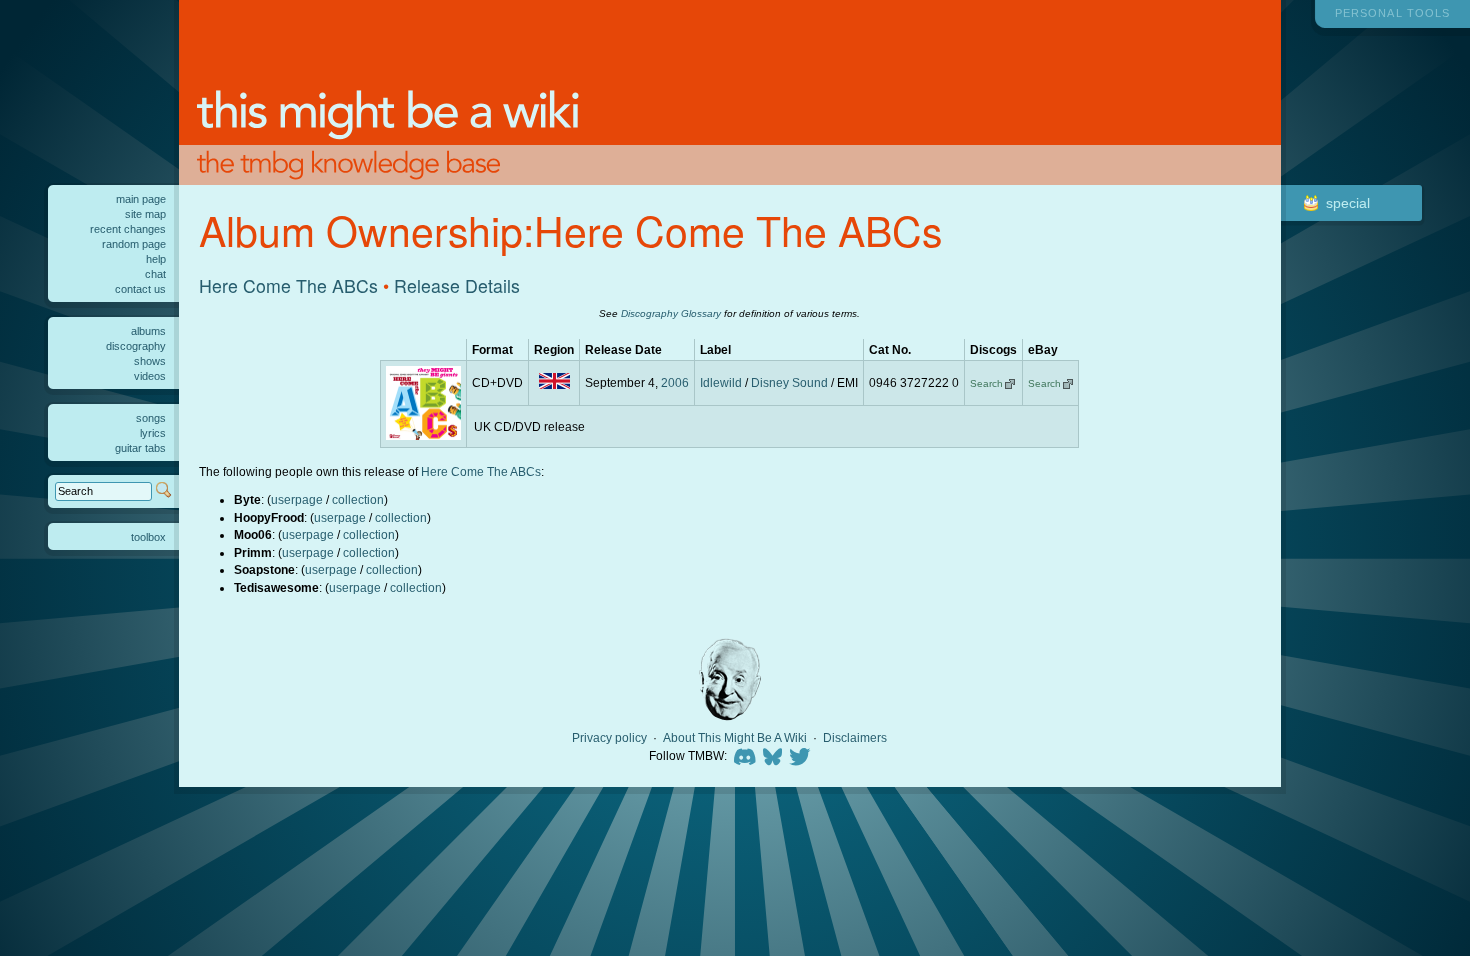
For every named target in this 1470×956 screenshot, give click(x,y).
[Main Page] (730, 92)
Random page (134, 244)
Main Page (141, 199)
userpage (297, 499)
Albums (148, 331)
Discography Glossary (671, 313)
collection (358, 499)
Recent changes (128, 229)
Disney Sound (789, 382)
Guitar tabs (140, 448)
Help (156, 259)
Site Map (145, 214)
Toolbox (148, 537)
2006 (675, 382)
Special (1348, 203)
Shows (150, 361)
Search (986, 383)
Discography (136, 346)
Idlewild (721, 382)
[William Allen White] (730, 679)
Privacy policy (609, 738)
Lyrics (153, 433)
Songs (151, 418)
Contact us (140, 289)
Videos (150, 376)
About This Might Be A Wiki (735, 738)
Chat (155, 274)
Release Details (457, 285)
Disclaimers (855, 738)
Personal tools (1392, 13)
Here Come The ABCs (288, 285)
